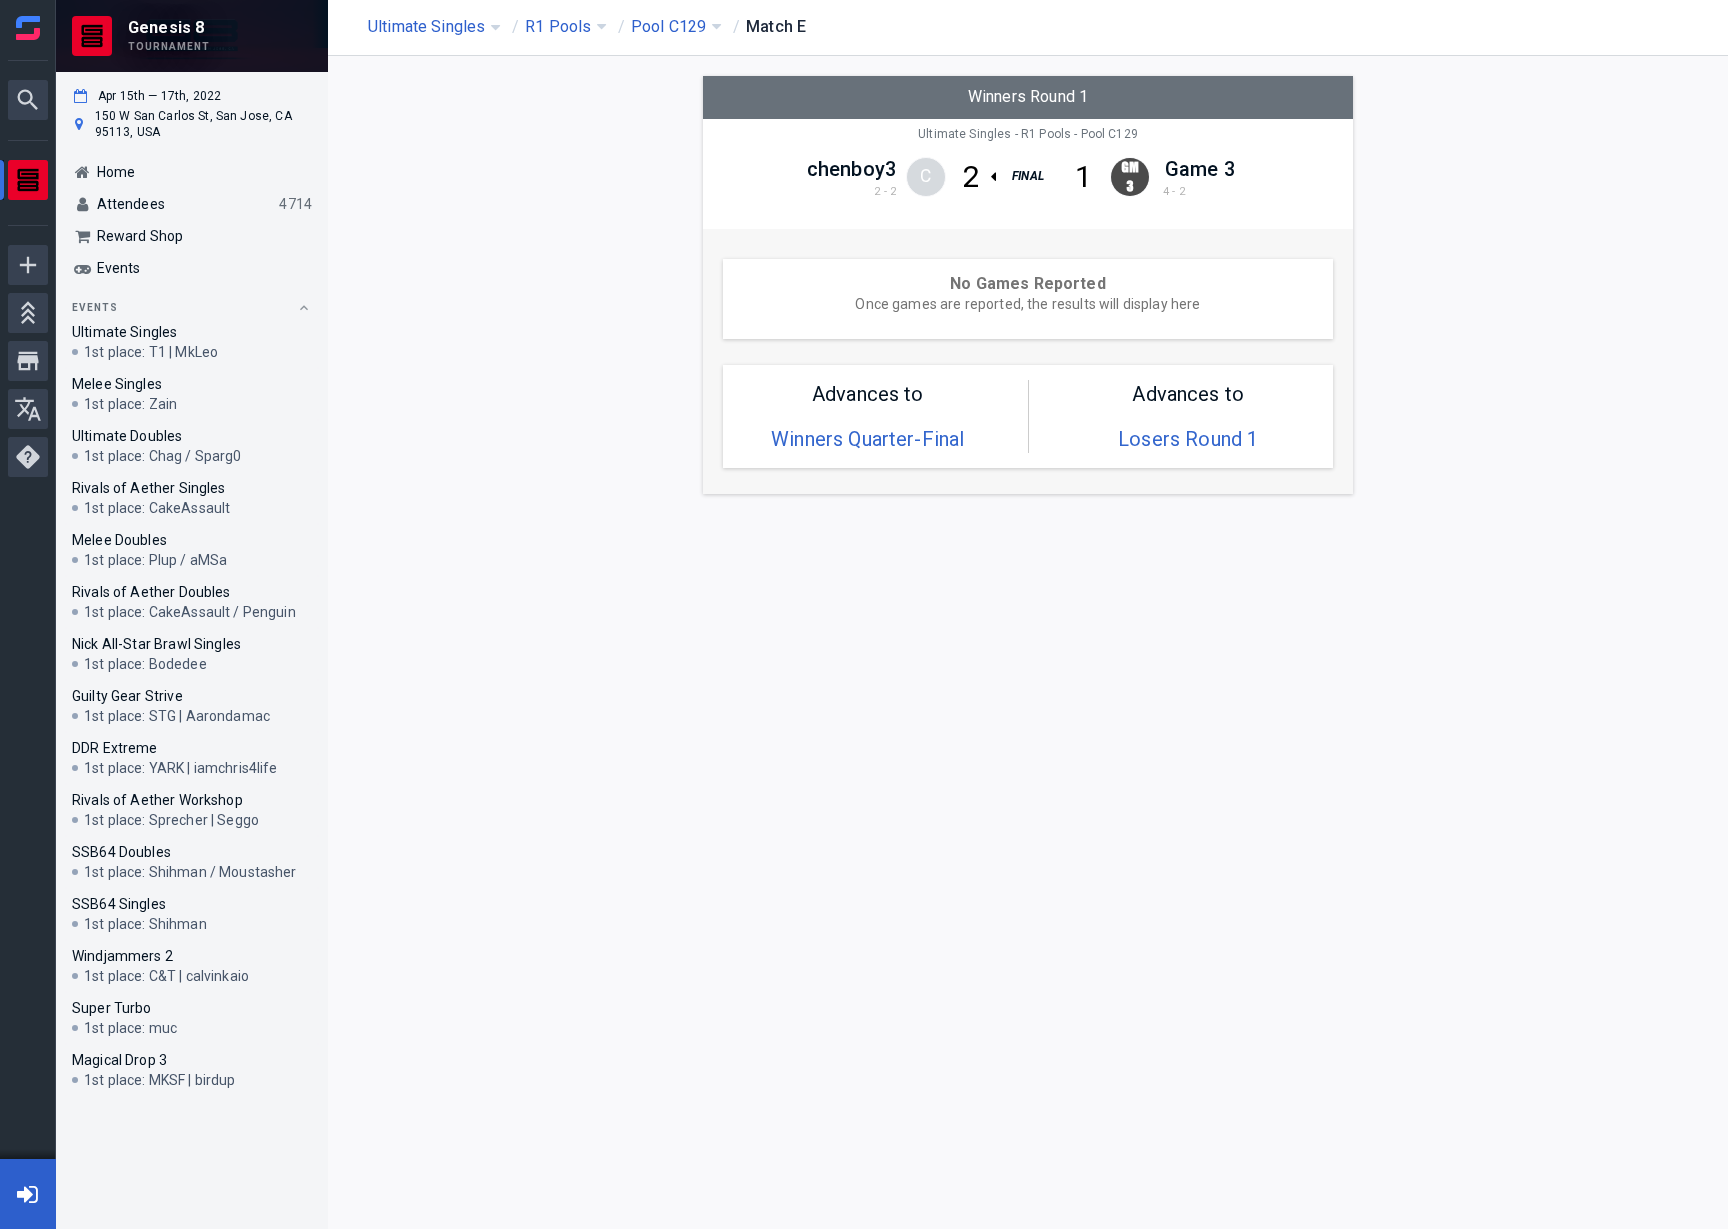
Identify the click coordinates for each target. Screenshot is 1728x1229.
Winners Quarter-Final (867, 439)
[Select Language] (28, 409)
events (95, 307)
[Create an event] (28, 265)
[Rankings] (28, 313)
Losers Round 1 (1188, 439)
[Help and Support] (28, 457)
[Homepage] (28, 28)
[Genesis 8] (28, 182)
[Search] (28, 100)
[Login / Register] (28, 1194)
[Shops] (28, 361)
